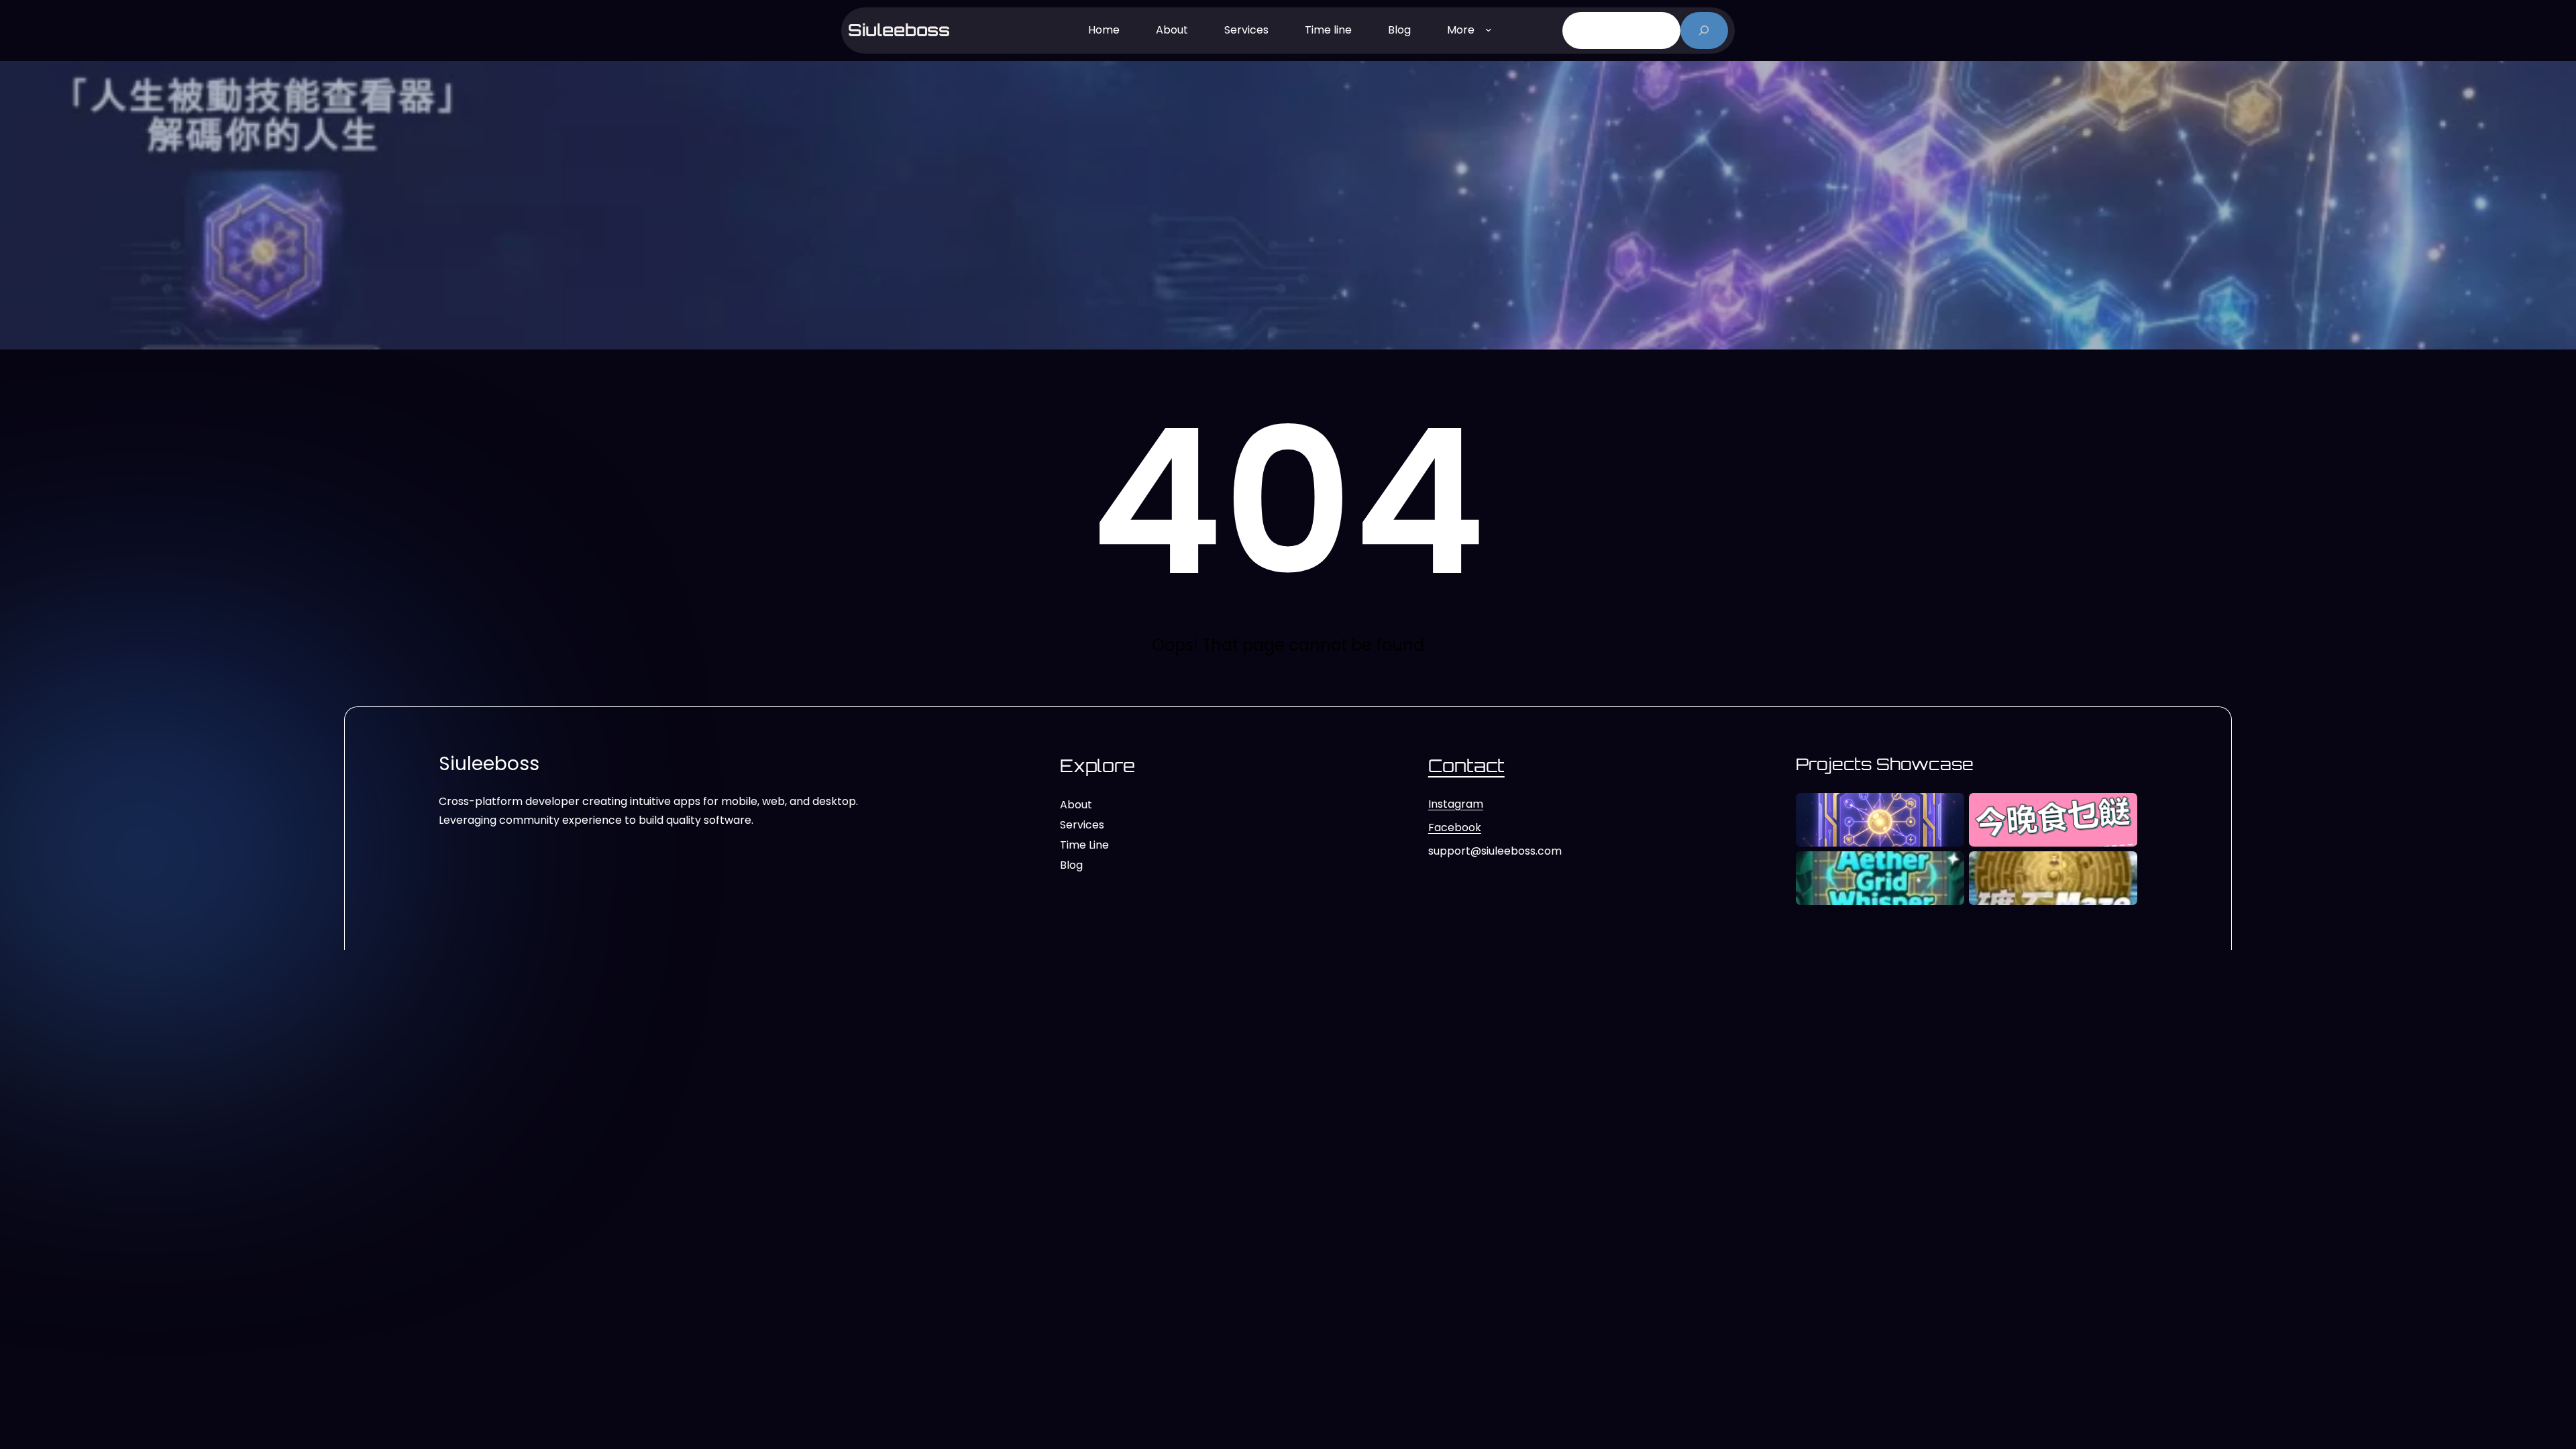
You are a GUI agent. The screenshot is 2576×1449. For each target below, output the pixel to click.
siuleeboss (899, 30)
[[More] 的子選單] (1489, 29)
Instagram (1456, 804)
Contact (1466, 765)
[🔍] (1704, 31)
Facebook (1455, 827)
